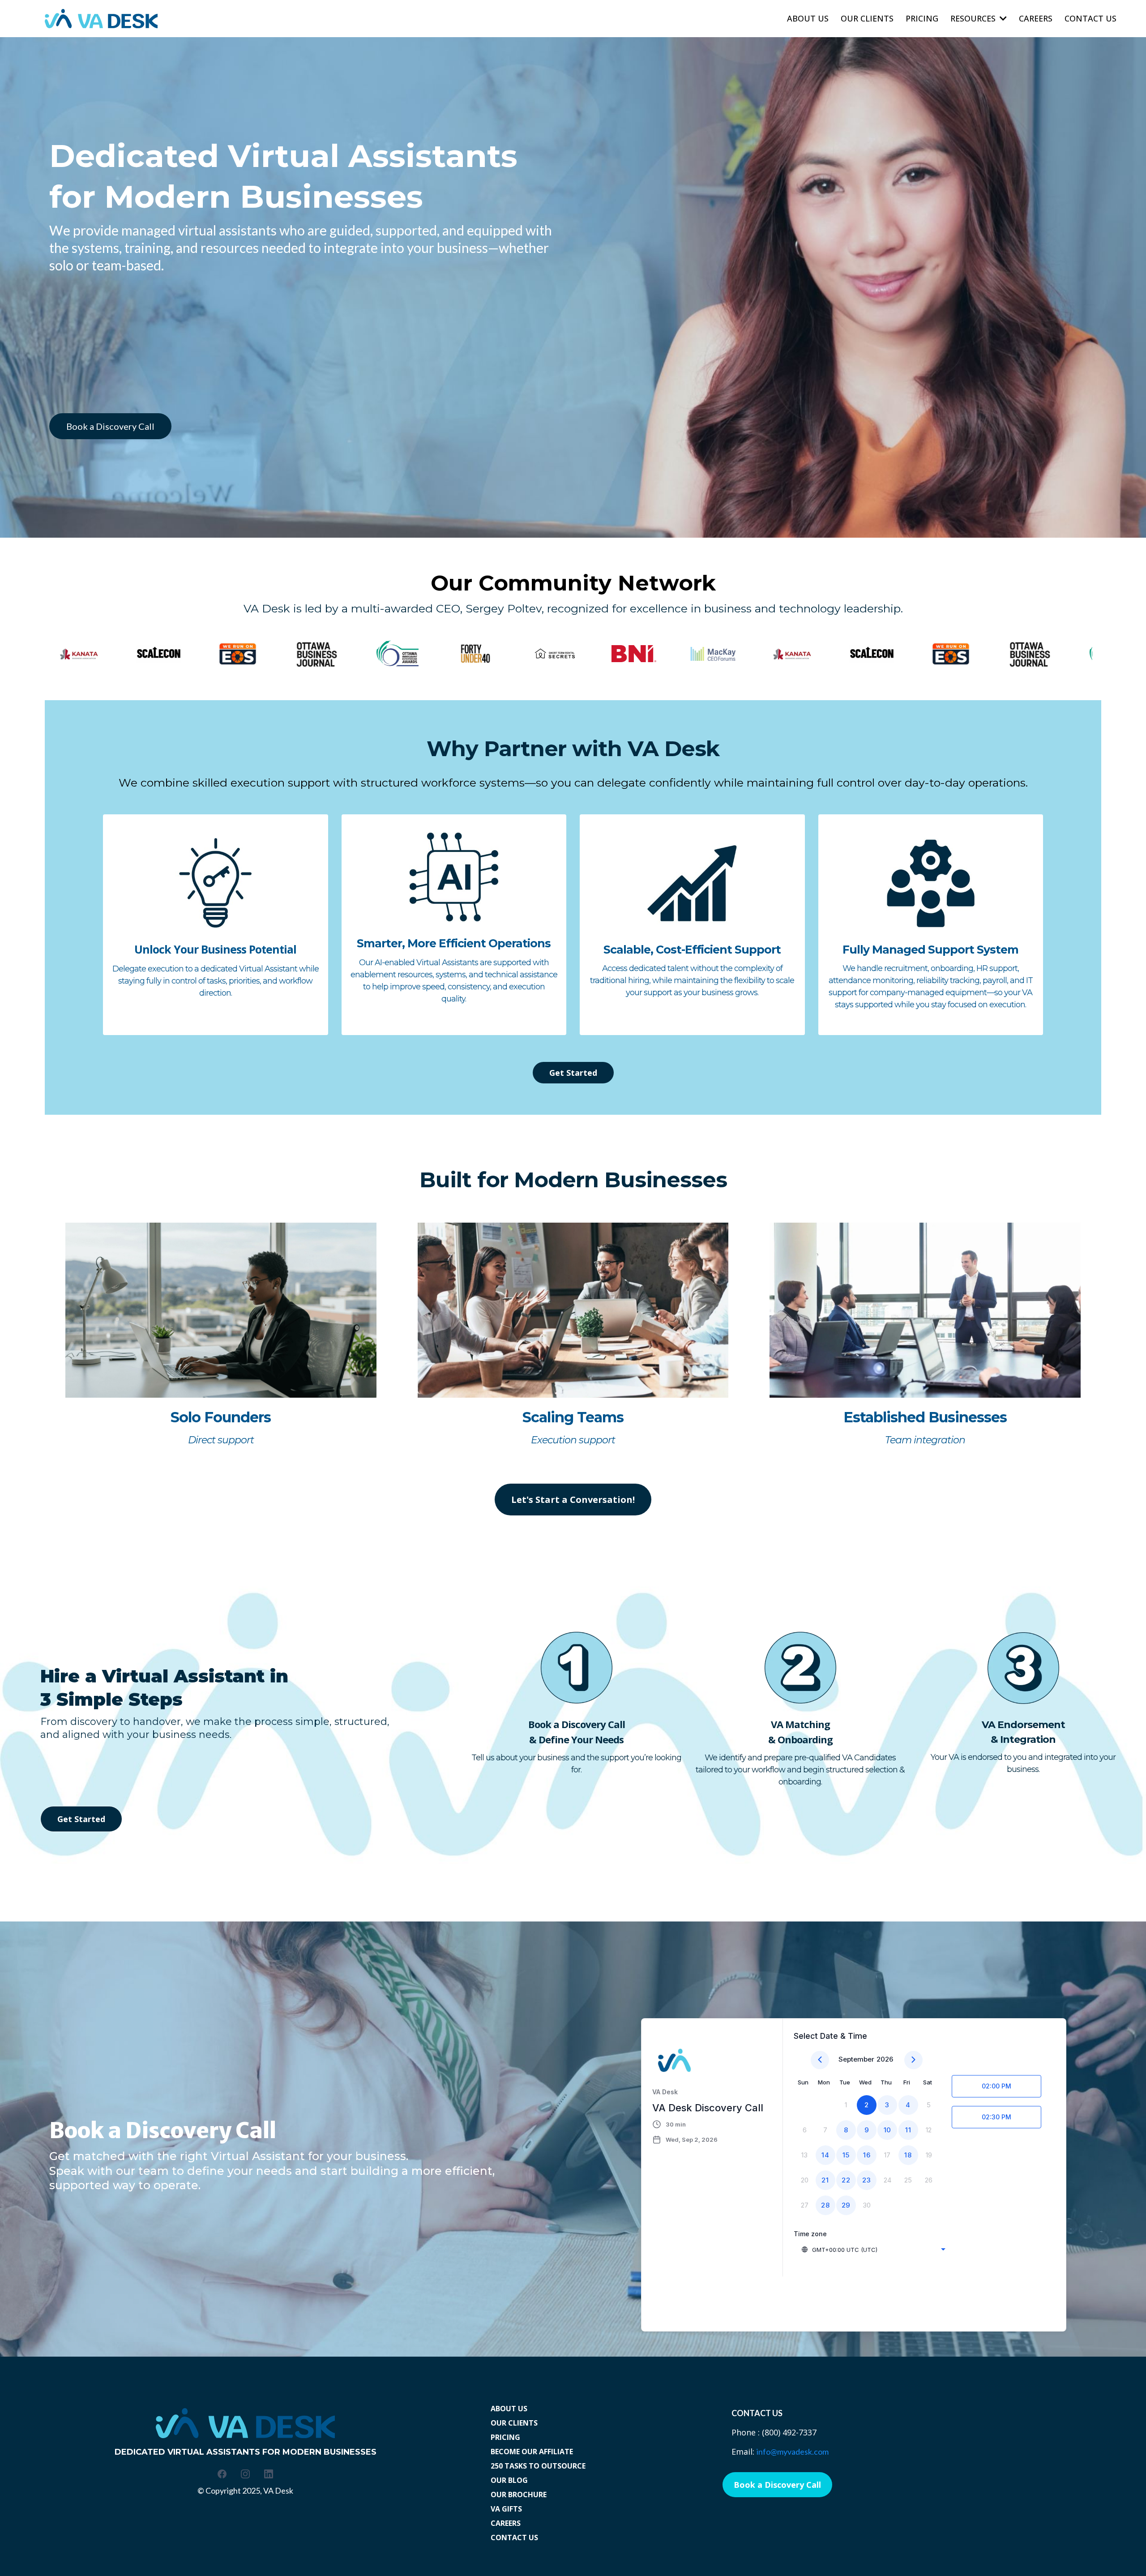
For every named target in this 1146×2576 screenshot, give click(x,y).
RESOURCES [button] (974, 18)
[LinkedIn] (269, 2474)
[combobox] (873, 2250)
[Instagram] (245, 2474)
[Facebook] (222, 2474)
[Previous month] (820, 2060)
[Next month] (913, 2060)
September (856, 2059)
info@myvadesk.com (793, 2452)
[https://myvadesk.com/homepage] (101, 19)
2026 (885, 2059)
